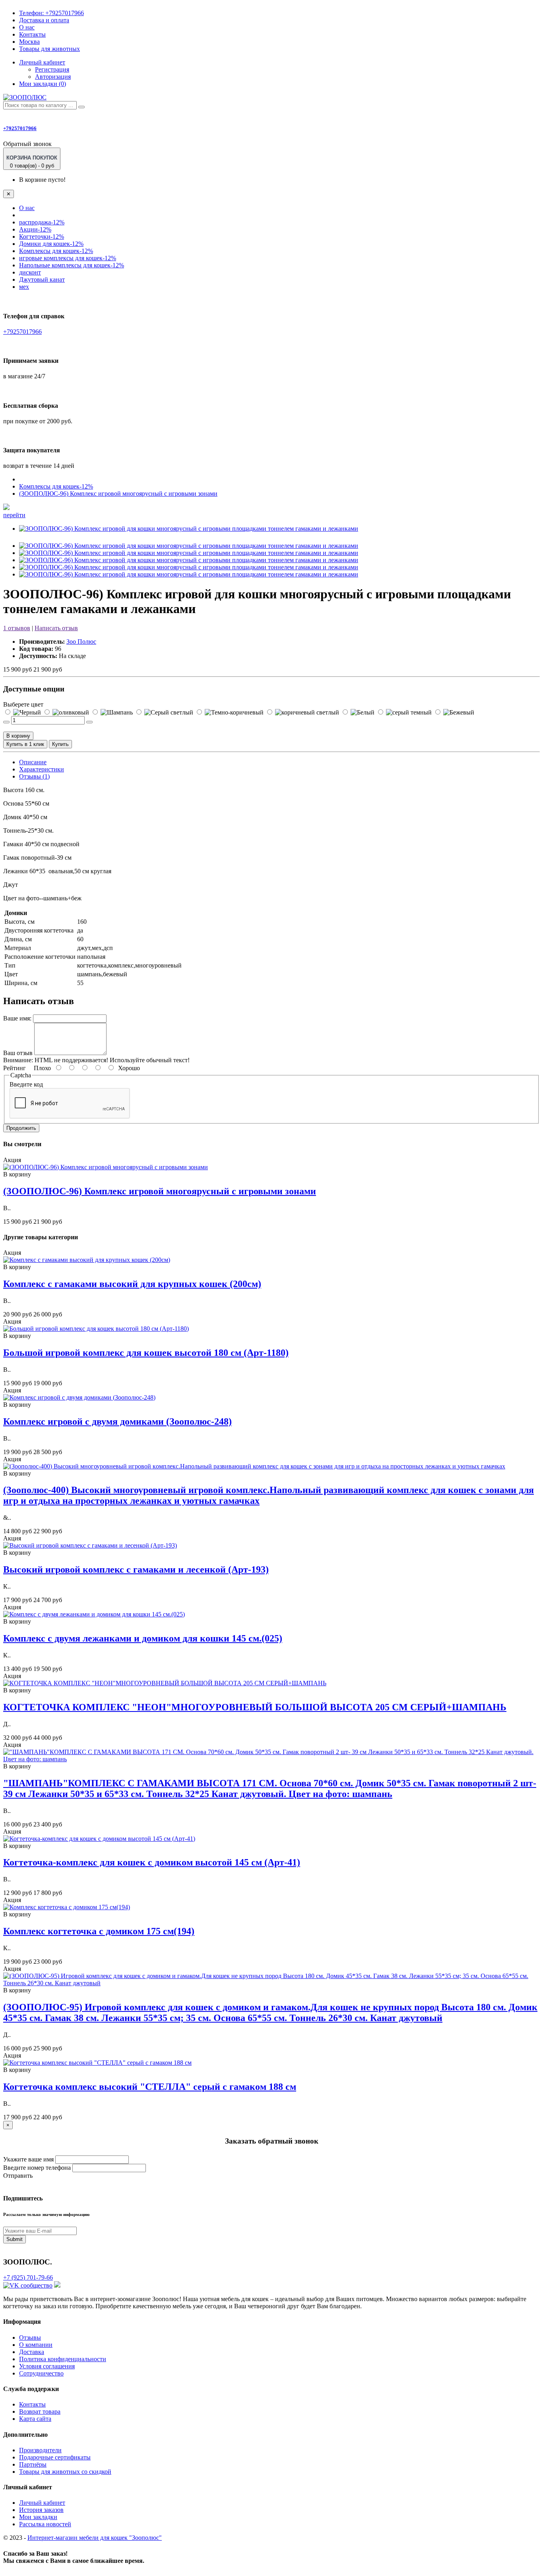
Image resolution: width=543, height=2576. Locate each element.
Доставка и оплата (44, 20)
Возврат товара (40, 2411)
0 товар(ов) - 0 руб (32, 162)
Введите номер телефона (37, 2168)
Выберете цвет (23, 704)
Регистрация (52, 69)
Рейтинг (15, 1068)
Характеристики (42, 769)
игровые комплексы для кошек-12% (68, 258)
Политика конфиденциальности (63, 2359)
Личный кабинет (42, 2503)
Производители (40, 2450)
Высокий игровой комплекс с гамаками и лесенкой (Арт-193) (136, 1569)
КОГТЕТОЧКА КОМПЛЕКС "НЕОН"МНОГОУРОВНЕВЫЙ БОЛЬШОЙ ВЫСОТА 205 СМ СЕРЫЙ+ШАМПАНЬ (255, 1707)
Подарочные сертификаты (55, 2457)
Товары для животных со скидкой (65, 2472)
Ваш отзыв (18, 1053)
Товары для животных (49, 49)
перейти (14, 515)
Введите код (26, 1084)
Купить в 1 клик (25, 744)
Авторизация (53, 77)
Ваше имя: (17, 1018)
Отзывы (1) (34, 776)
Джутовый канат (42, 279)
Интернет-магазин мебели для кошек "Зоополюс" (95, 2538)
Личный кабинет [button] (42, 62)
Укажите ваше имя (28, 2159)
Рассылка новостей (45, 2524)
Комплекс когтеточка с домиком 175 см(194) (99, 1931)
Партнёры (33, 2464)
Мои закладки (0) (43, 84)
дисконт (30, 272)
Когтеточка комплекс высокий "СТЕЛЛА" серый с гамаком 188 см (150, 2087)
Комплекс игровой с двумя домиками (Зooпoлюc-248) (117, 1421)
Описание (33, 762)
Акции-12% (35, 229)
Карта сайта (35, 2419)
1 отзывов (17, 628)
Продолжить (21, 1128)
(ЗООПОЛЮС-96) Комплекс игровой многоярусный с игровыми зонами (118, 494)
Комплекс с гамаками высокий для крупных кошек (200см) (132, 1284)
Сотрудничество (41, 2373)
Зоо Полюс (81, 642)
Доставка (32, 2352)
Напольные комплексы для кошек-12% (72, 265)
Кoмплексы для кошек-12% (56, 251)
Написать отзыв (56, 628)
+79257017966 (51, 13)
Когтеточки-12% (42, 237)
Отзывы (30, 2337)
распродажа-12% (42, 222)
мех (24, 287)
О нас (27, 27)
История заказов (41, 2510)
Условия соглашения (47, 2366)
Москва (29, 42)
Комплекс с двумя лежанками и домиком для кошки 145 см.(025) (143, 1638)
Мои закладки (38, 2517)
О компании (36, 2345)
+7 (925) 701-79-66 (28, 2277)
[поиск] (81, 107)
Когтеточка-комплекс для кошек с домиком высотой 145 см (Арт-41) (152, 1862)
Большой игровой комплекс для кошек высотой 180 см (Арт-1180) (146, 1353)
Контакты (32, 34)
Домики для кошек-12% (51, 244)
